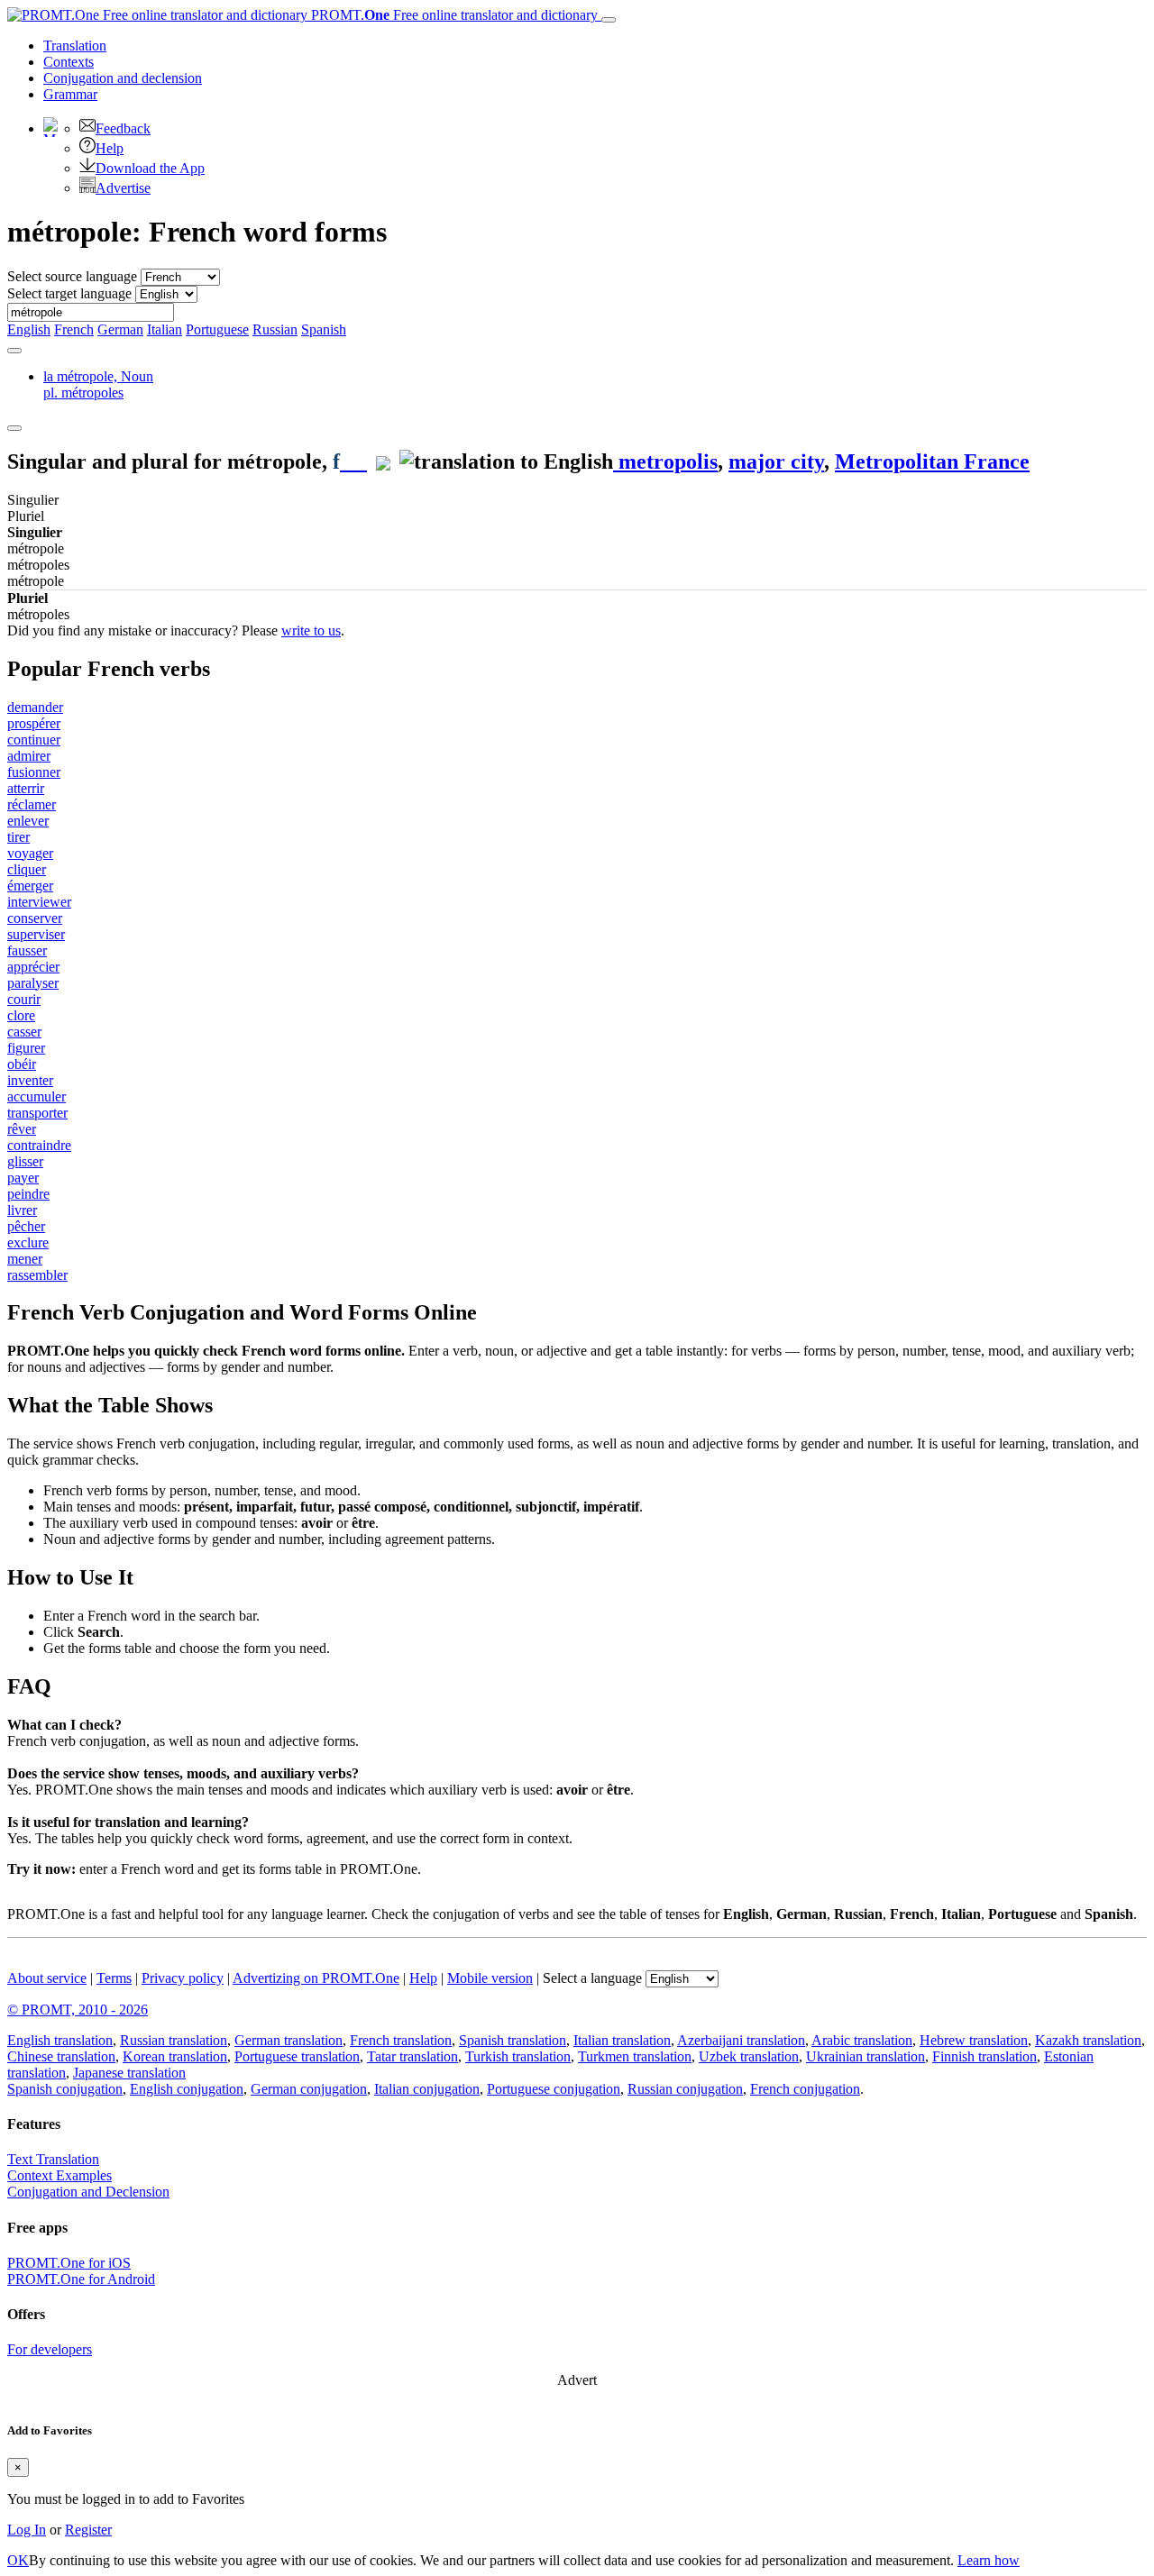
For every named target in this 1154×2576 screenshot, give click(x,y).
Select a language (592, 1978)
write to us (311, 630)
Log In (27, 2530)
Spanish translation (513, 2040)
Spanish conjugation (65, 2089)
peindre (28, 1194)
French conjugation (805, 2089)
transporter (37, 1113)
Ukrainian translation (865, 2056)
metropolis (665, 461)
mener (25, 1259)
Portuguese (217, 329)
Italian (165, 329)
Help (110, 148)
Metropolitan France (932, 461)
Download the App (150, 168)
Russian (275, 329)
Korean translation (175, 2056)
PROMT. (453, 15)
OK (18, 2560)
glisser (25, 1161)
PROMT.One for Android (81, 2279)
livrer (22, 1210)
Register (88, 2530)
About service (47, 1978)
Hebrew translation (974, 2040)
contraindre (39, 1145)
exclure (28, 1242)
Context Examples (60, 2175)
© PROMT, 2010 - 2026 (78, 2010)
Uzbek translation (749, 2056)
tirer (18, 837)
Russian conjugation (685, 2089)
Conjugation (123, 78)
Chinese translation (61, 2056)
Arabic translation (862, 2040)
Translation (75, 46)
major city (776, 461)
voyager (30, 853)
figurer (26, 1048)
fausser (27, 950)
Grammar (70, 94)
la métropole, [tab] (98, 384)
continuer (34, 740)
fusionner (34, 772)
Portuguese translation (297, 2056)
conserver (35, 918)
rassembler (37, 1275)
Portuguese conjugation (554, 2089)
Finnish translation (985, 2056)
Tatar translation (412, 2056)
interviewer (39, 902)
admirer (29, 756)
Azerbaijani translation (741, 2040)
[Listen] (353, 461)
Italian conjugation (427, 2089)
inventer (30, 1080)
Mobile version (490, 1978)
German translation (288, 2040)
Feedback (123, 128)
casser (24, 1032)
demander (35, 707)
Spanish (324, 329)
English (29, 329)
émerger (30, 886)
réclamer (32, 804)
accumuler (37, 1096)
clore (21, 1015)
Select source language (72, 276)
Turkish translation (518, 2056)
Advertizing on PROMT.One (316, 1978)
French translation (401, 2040)
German (120, 329)
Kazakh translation (1088, 2040)
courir (24, 999)
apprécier (33, 967)
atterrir (26, 788)
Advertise (123, 188)
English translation (60, 2040)
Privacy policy (183, 1978)
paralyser (33, 983)
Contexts (69, 62)
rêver (22, 1129)
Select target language (69, 293)
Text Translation (53, 2159)
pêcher (26, 1226)
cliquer (27, 869)
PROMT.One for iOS (69, 2263)
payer (23, 1178)
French (74, 329)
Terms (114, 1978)
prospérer (34, 723)
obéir (22, 1064)
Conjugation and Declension (88, 2192)
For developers (50, 2349)
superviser (36, 934)
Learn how (989, 2560)
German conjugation (309, 2089)
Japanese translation (129, 2073)
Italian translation (622, 2040)
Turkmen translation (635, 2056)
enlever (28, 821)
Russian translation (174, 2040)
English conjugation (187, 2089)
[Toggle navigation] (609, 20)
